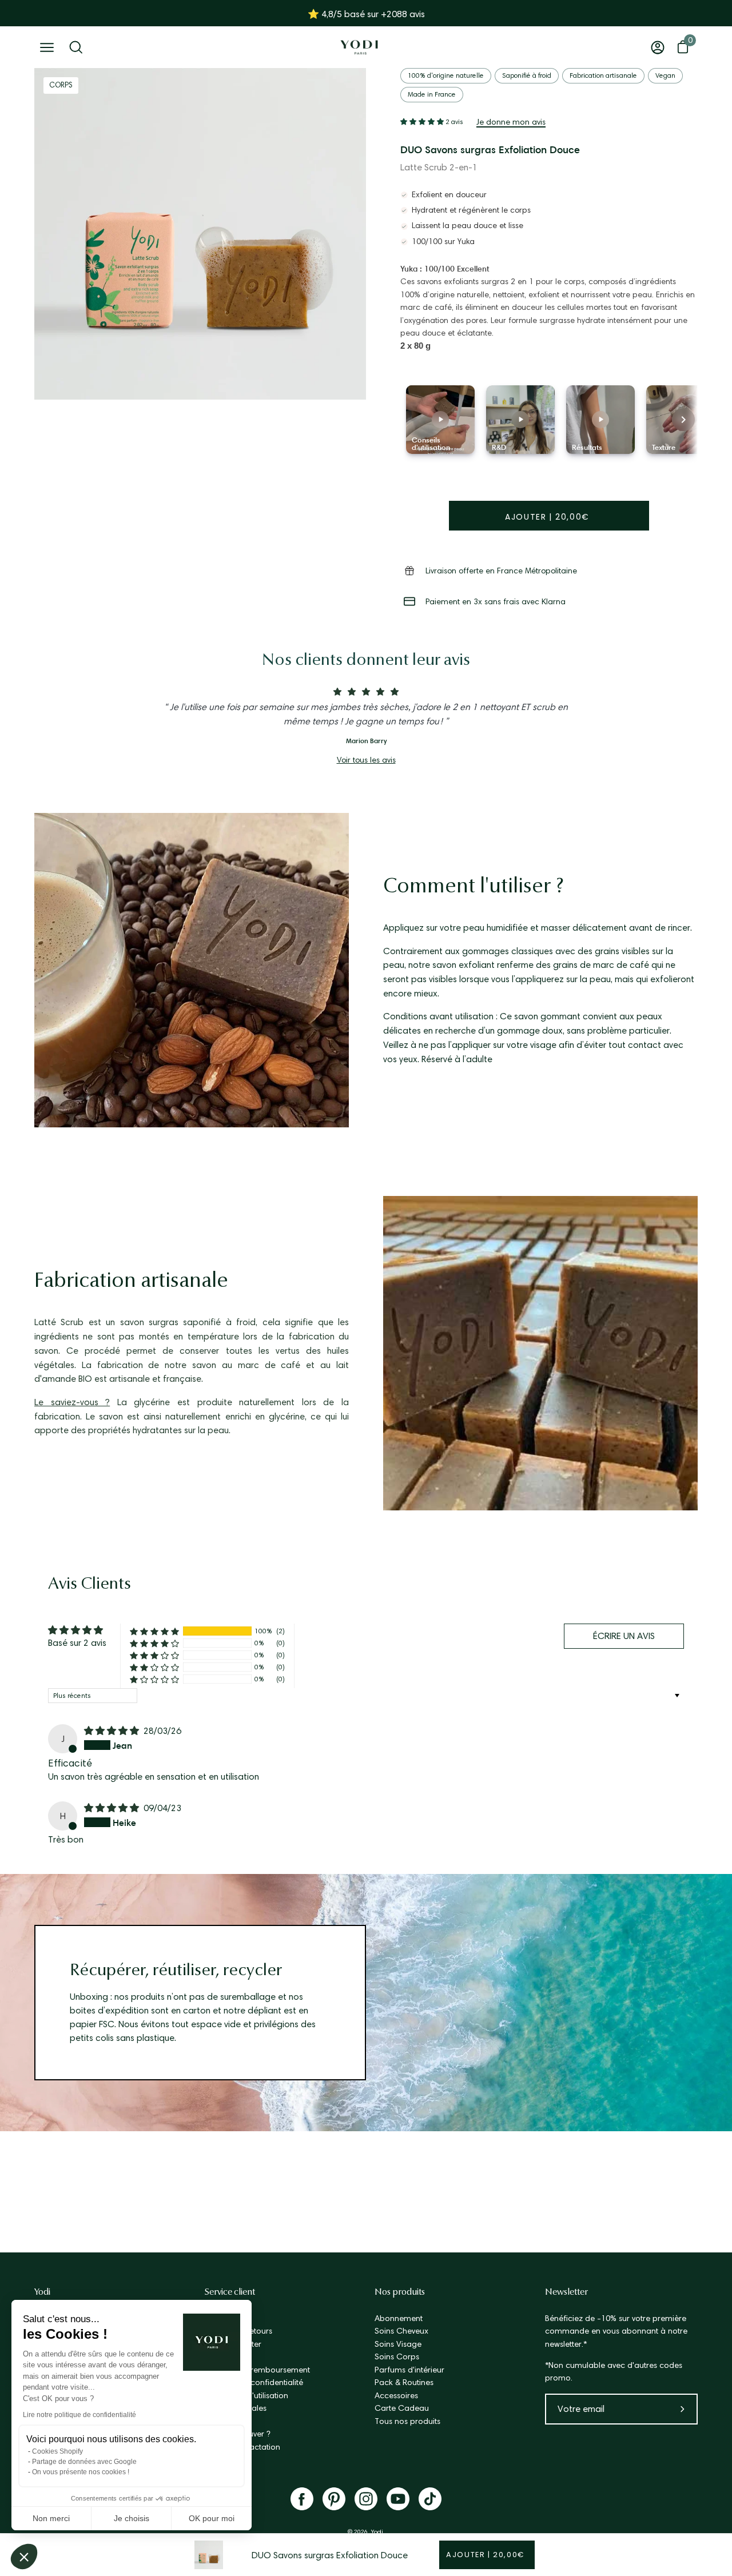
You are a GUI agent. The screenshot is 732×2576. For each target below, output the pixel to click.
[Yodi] (359, 47)
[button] (24, 2557)
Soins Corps (397, 2356)
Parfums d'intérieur (409, 2370)
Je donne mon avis (511, 122)
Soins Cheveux (401, 2331)
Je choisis (132, 2518)
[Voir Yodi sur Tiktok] (430, 2499)
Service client (230, 2292)
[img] (113, 1731)
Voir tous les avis (366, 760)
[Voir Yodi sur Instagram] (366, 2499)
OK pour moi (212, 2518)
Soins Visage (398, 2344)
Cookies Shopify (57, 2451)
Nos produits (400, 2292)
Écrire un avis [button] (624, 1636)
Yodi (42, 2292)
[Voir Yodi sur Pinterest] (334, 2499)
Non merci (51, 2518)
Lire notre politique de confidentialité (79, 2415)
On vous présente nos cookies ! (81, 2472)
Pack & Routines (404, 2382)
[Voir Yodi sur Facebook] (302, 2499)
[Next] (683, 420)
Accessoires (396, 2395)
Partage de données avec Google (84, 2462)
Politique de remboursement (257, 2370)
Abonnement (399, 2318)
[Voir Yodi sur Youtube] (398, 2499)
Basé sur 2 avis (77, 1643)
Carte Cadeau (402, 2408)
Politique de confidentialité (254, 2382)
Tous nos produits (407, 2421)
